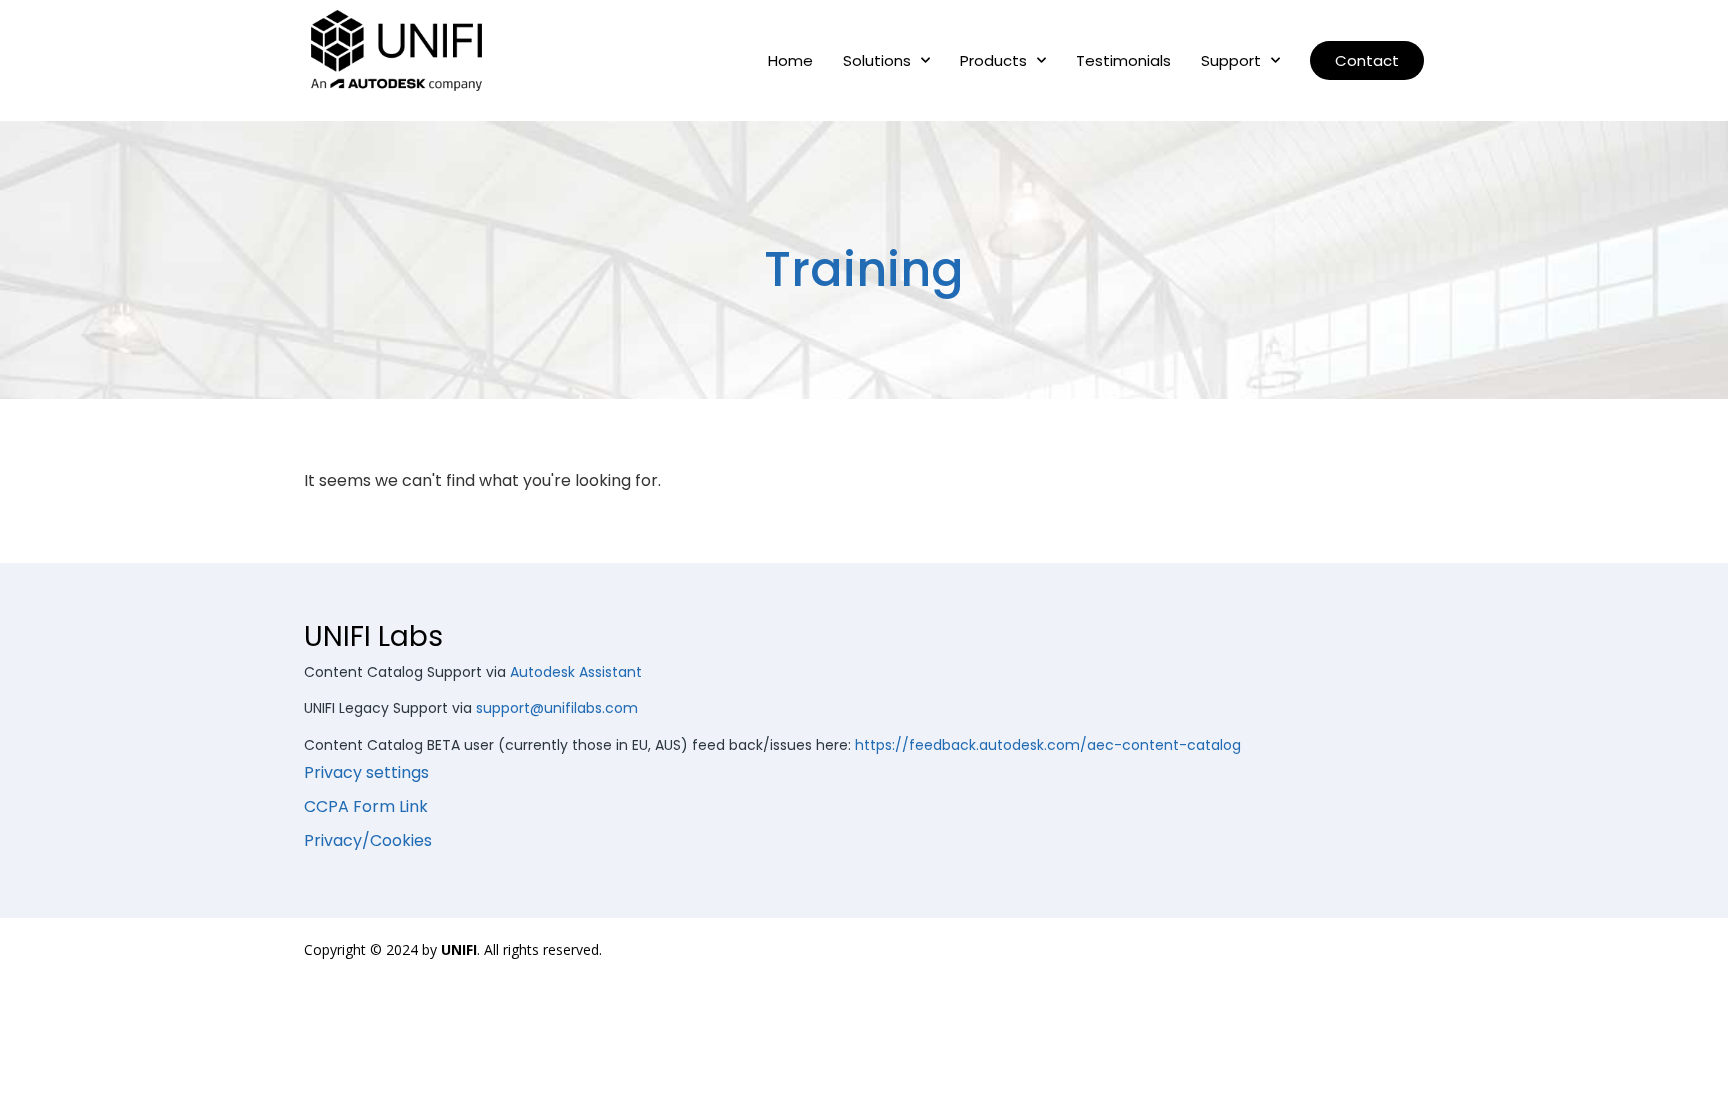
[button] (1367, 60)
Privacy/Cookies (368, 840)
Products (993, 61)
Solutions (877, 61)
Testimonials (1123, 61)
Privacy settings (366, 772)
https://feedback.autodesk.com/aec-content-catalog (1048, 745)
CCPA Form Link (366, 806)
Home (790, 61)
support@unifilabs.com (557, 708)
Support (1231, 61)
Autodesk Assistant (576, 672)
